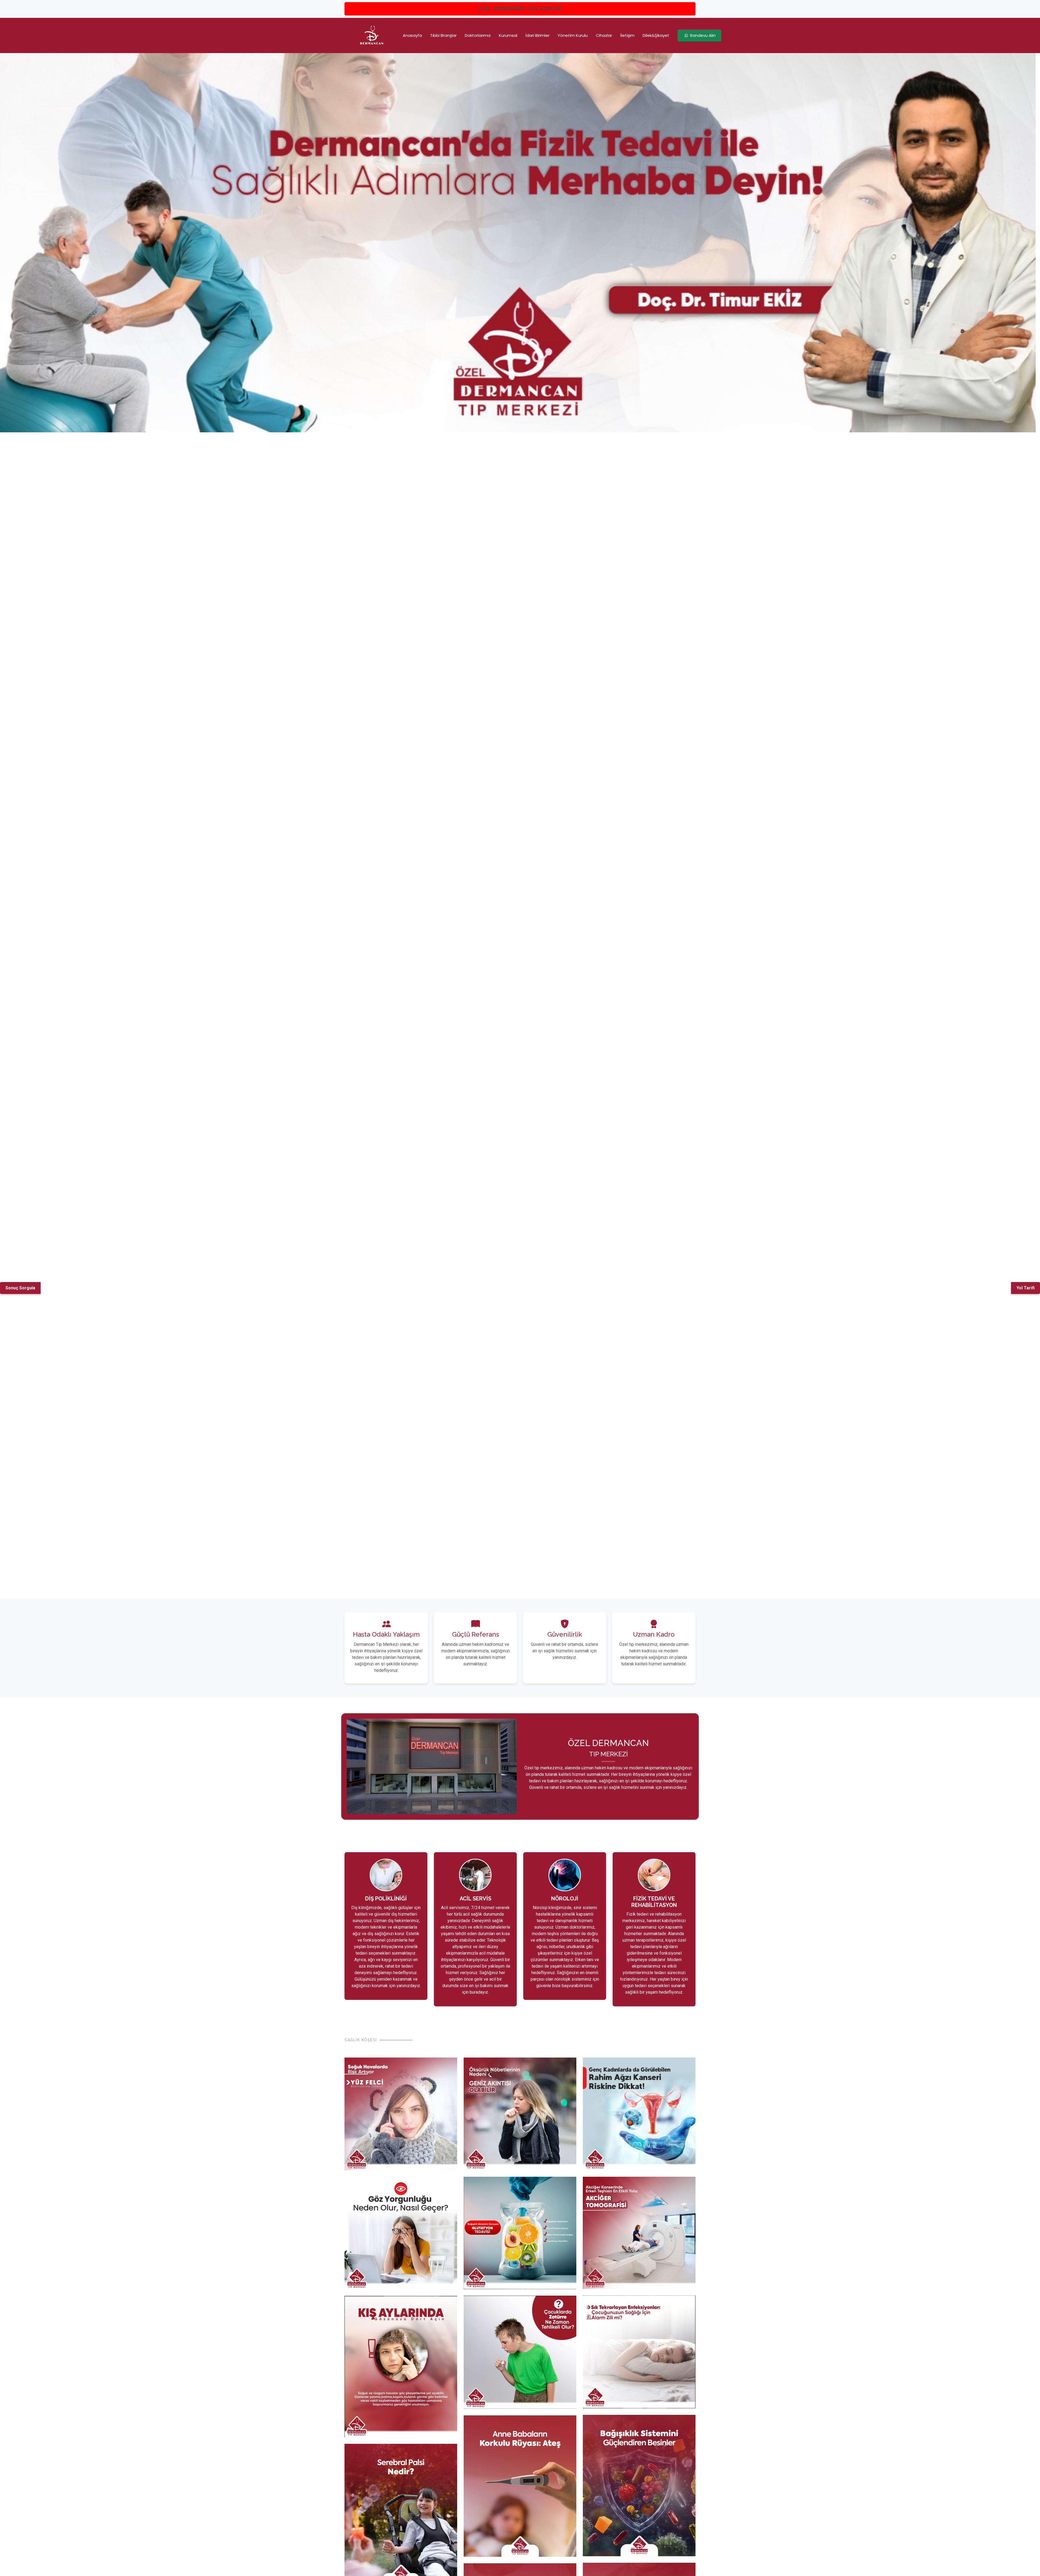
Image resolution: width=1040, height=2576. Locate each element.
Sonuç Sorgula (20, 1288)
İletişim (627, 35)
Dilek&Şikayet (656, 35)
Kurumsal (508, 35)
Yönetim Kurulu (573, 35)
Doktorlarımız (478, 35)
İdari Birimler (537, 35)
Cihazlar (604, 35)
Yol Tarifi (1026, 1288)
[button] (26, 243)
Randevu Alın (703, 35)
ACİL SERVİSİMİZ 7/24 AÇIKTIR (520, 9)
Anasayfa (412, 35)
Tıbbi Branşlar (443, 35)
